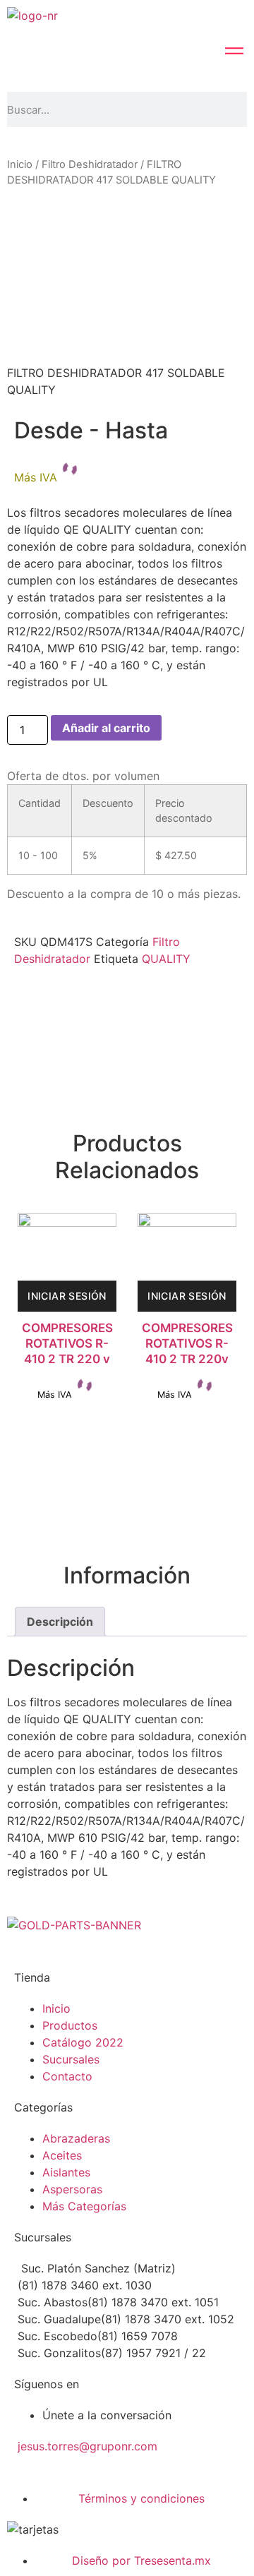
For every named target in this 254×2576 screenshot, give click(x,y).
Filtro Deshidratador (90, 164)
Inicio (20, 164)
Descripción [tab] (60, 1622)
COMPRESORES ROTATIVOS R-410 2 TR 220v (187, 1343)
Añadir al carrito (106, 728)
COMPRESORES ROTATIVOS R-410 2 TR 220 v (67, 1343)
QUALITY (166, 959)
